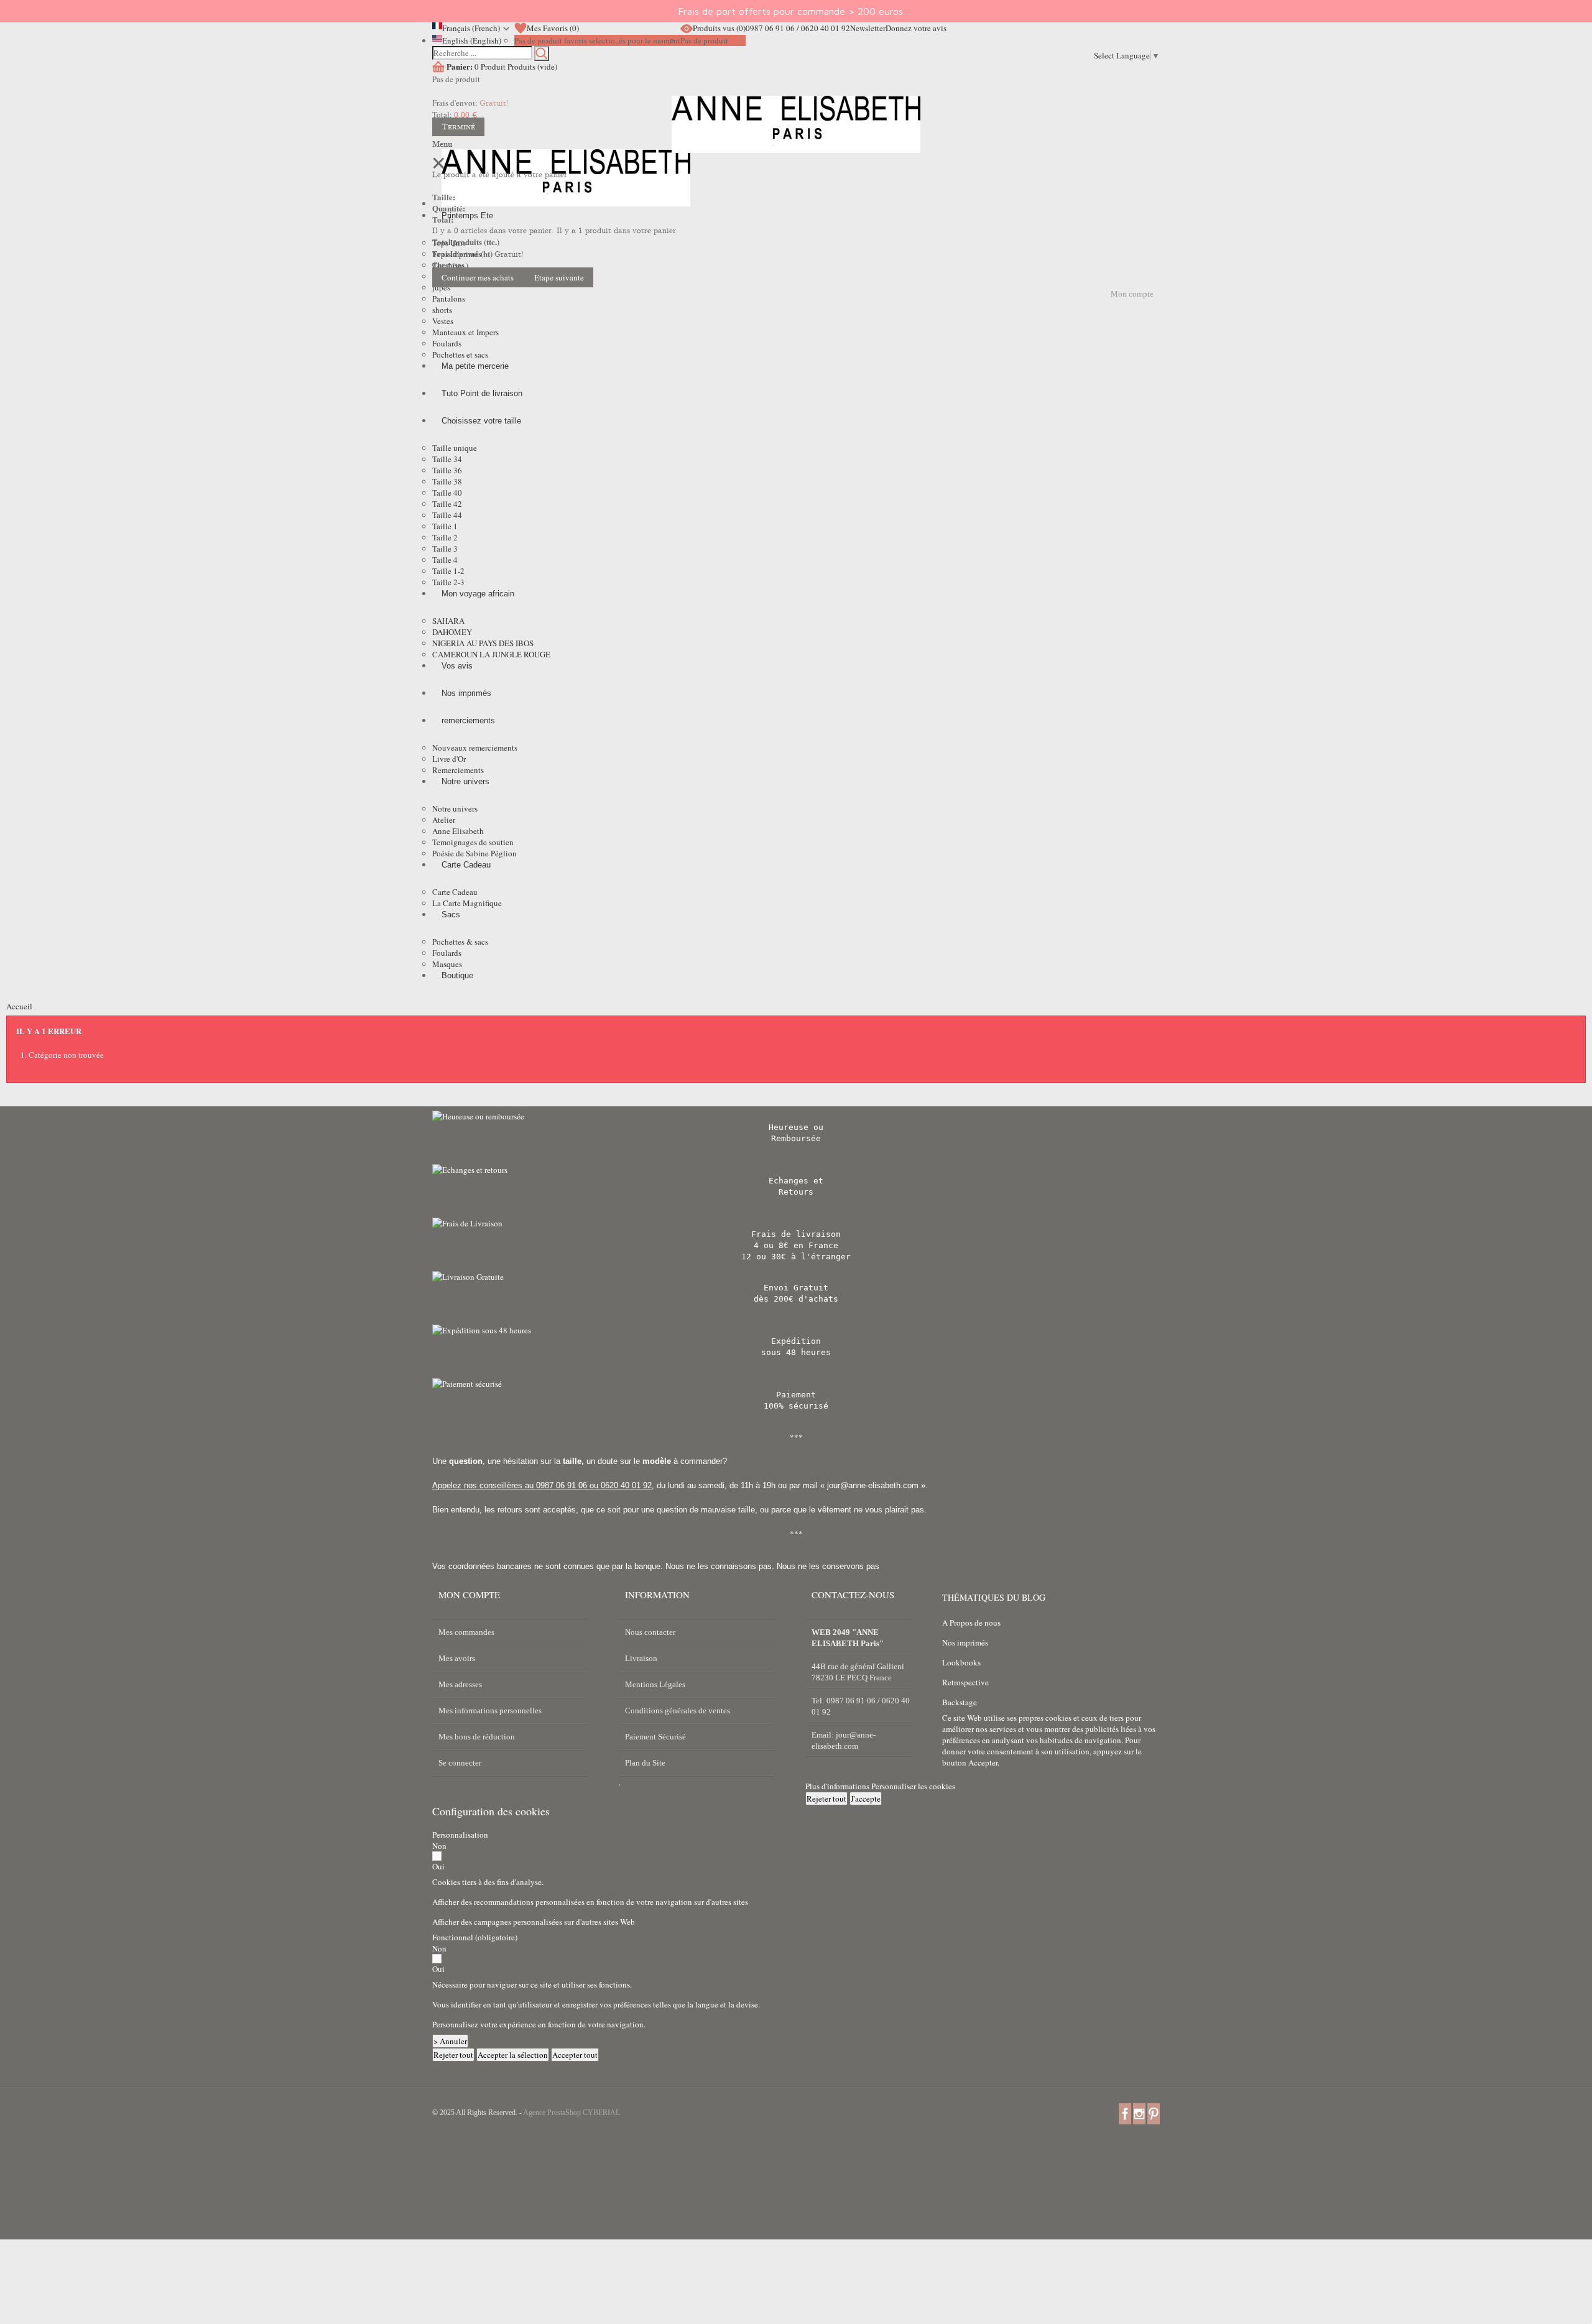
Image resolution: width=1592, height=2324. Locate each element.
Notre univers (455, 808)
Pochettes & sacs (460, 942)
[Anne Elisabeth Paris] (796, 134)
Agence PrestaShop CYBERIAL (572, 2113)
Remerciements (458, 770)
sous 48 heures (796, 1352)
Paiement (796, 1395)
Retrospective (965, 1682)
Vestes (443, 321)
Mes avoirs (457, 1658)
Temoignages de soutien (473, 842)
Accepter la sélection (513, 2055)
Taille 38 (447, 481)
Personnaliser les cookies (913, 1786)
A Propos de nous (971, 1623)
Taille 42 (447, 504)
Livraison (641, 1658)
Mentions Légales (655, 1684)
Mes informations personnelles (490, 1711)
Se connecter (460, 1763)
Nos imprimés (965, 1642)
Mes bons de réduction (477, 1737)
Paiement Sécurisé (655, 1737)
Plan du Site (645, 1763)
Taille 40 (447, 493)
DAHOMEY (452, 632)
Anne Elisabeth (458, 831)
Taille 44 (447, 515)
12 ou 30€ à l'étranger (796, 1257)
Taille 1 (445, 526)
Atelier (444, 820)
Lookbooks (961, 1662)
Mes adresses (460, 1684)
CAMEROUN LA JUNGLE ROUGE (491, 654)
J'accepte (866, 1799)
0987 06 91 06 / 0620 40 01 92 (798, 28)
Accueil (19, 1006)
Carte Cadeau (455, 892)
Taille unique (455, 448)
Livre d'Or (449, 759)
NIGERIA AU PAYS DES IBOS (483, 643)
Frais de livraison (796, 1234)
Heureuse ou (796, 1127)
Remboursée (796, 1138)
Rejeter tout (826, 1799)
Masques (447, 964)
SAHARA (448, 621)
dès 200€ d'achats (796, 1299)
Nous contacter (650, 1632)
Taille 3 (445, 549)
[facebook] (1125, 2113)
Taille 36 (447, 470)
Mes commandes (466, 1632)
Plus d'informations (838, 1786)
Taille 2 (445, 537)
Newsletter (868, 28)
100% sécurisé (796, 1406)
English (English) (472, 40)
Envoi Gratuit (796, 1288)
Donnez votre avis (916, 28)
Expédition (796, 1341)
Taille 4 (445, 560)
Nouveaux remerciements (475, 748)
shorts (442, 310)
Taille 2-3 (448, 582)
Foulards (447, 343)
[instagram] (1139, 2113)
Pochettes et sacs (460, 354)
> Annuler (450, 2041)
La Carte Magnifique (467, 903)
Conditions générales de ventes (678, 1711)
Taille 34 (447, 459)
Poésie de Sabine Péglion (474, 853)
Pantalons (449, 299)
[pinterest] (1154, 2113)
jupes (441, 287)
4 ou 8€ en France (796, 1245)
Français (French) (471, 28)
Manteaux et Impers (465, 332)
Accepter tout (575, 2055)
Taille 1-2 (448, 571)
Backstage (960, 1702)
